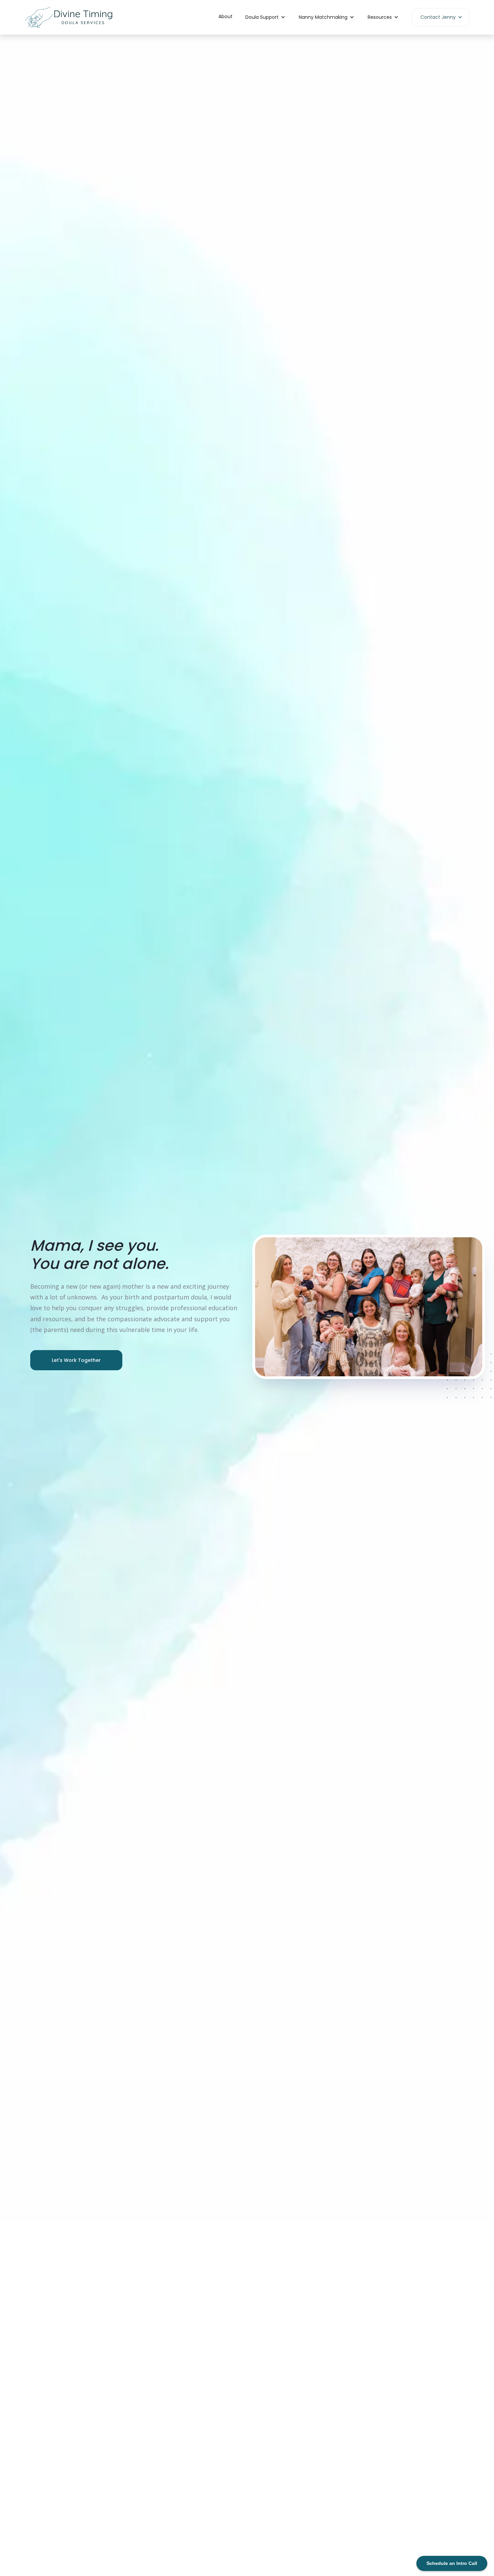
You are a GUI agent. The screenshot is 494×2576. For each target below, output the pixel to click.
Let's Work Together (76, 1360)
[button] (265, 17)
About (225, 16)
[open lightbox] (369, 1307)
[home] (69, 17)
